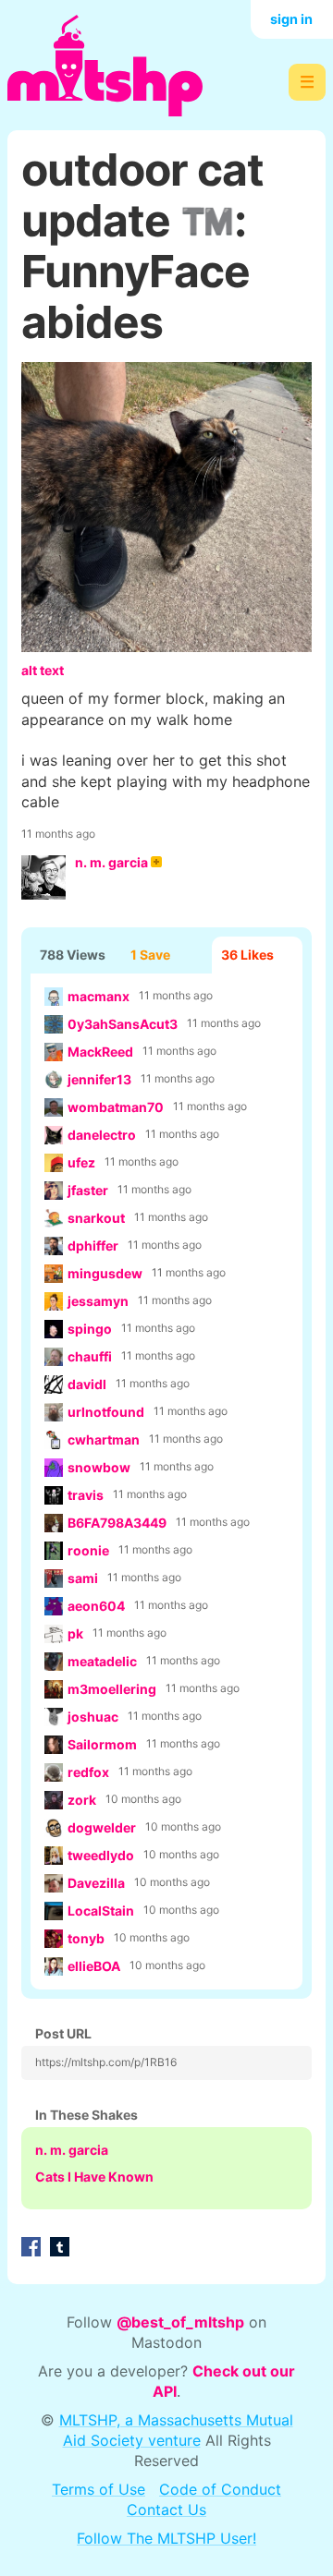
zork (82, 1800)
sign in (291, 19)
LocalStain (101, 1911)
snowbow (99, 1467)
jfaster (88, 1190)
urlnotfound (106, 1412)
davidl (87, 1384)
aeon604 (96, 1606)
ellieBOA (94, 1966)
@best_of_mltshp (180, 2322)
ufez (81, 1162)
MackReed (100, 1052)
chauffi (90, 1356)
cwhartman (104, 1439)
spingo (90, 1329)
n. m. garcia (111, 862)
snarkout (96, 1218)
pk (75, 1633)
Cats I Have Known (94, 2177)
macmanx (99, 996)
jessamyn (98, 1301)
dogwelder (102, 1827)
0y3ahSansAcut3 (123, 1024)
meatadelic (102, 1661)
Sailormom (102, 1744)
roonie (88, 1550)
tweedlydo (101, 1855)
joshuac (93, 1717)
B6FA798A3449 (117, 1523)
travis (86, 1495)
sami (83, 1578)
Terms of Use (99, 2489)
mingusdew (105, 1273)
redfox (88, 1772)
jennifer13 (99, 1079)
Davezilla (96, 1883)
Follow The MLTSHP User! (166, 2538)
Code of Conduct (220, 2489)
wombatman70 (116, 1107)
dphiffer (93, 1246)
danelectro (102, 1135)
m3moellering (112, 1689)
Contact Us (166, 2509)
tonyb (86, 1938)
